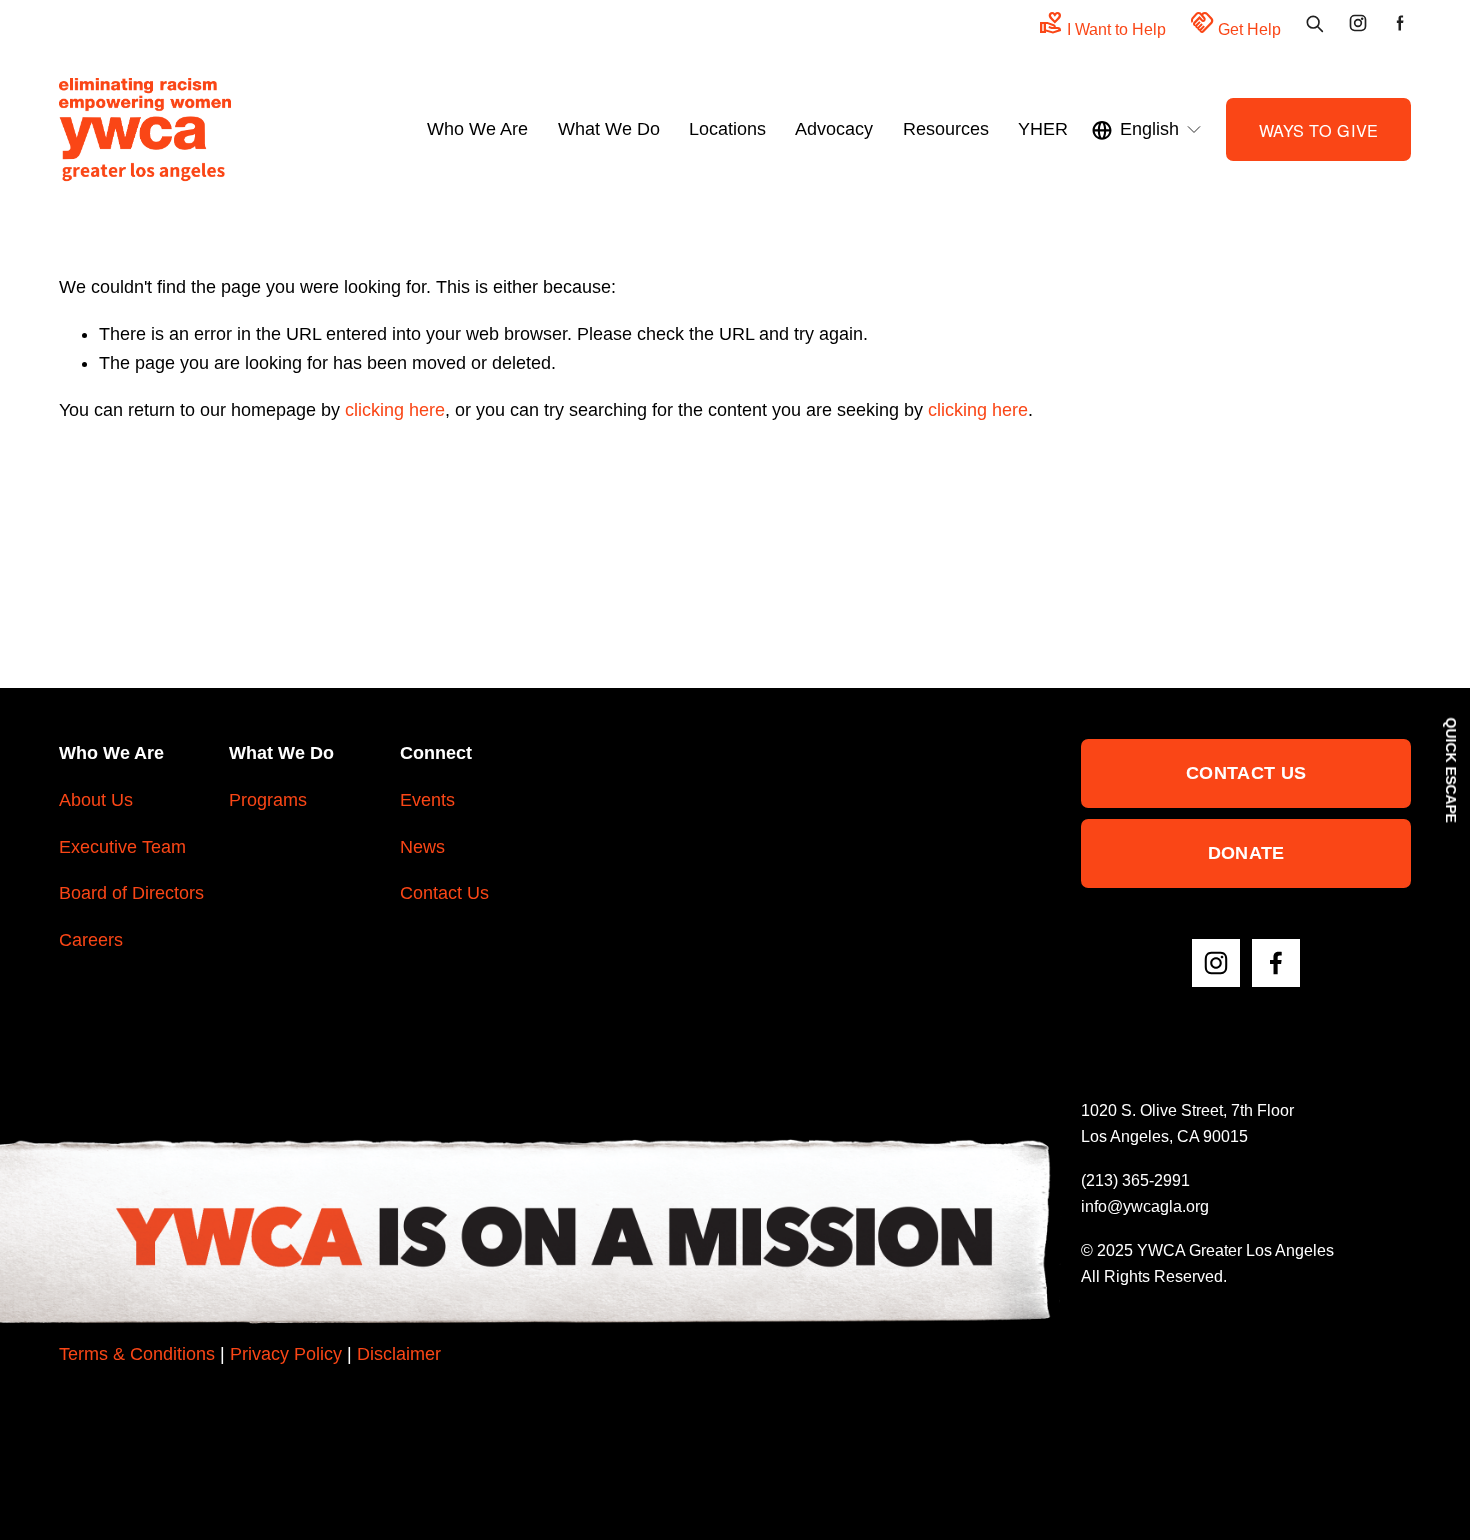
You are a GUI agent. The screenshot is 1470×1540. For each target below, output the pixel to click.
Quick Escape (1451, 770)
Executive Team (122, 847)
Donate (1246, 853)
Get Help (1235, 23)
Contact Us (444, 893)
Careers (91, 940)
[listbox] (1147, 130)
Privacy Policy (286, 1354)
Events (427, 800)
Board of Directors (131, 893)
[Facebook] (1276, 963)
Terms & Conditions (137, 1354)
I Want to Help (1102, 23)
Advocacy (834, 129)
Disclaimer (399, 1354)
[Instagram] (1216, 963)
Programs (268, 800)
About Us (96, 800)
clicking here (395, 410)
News (422, 847)
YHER (1043, 129)
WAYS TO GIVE (1319, 130)
